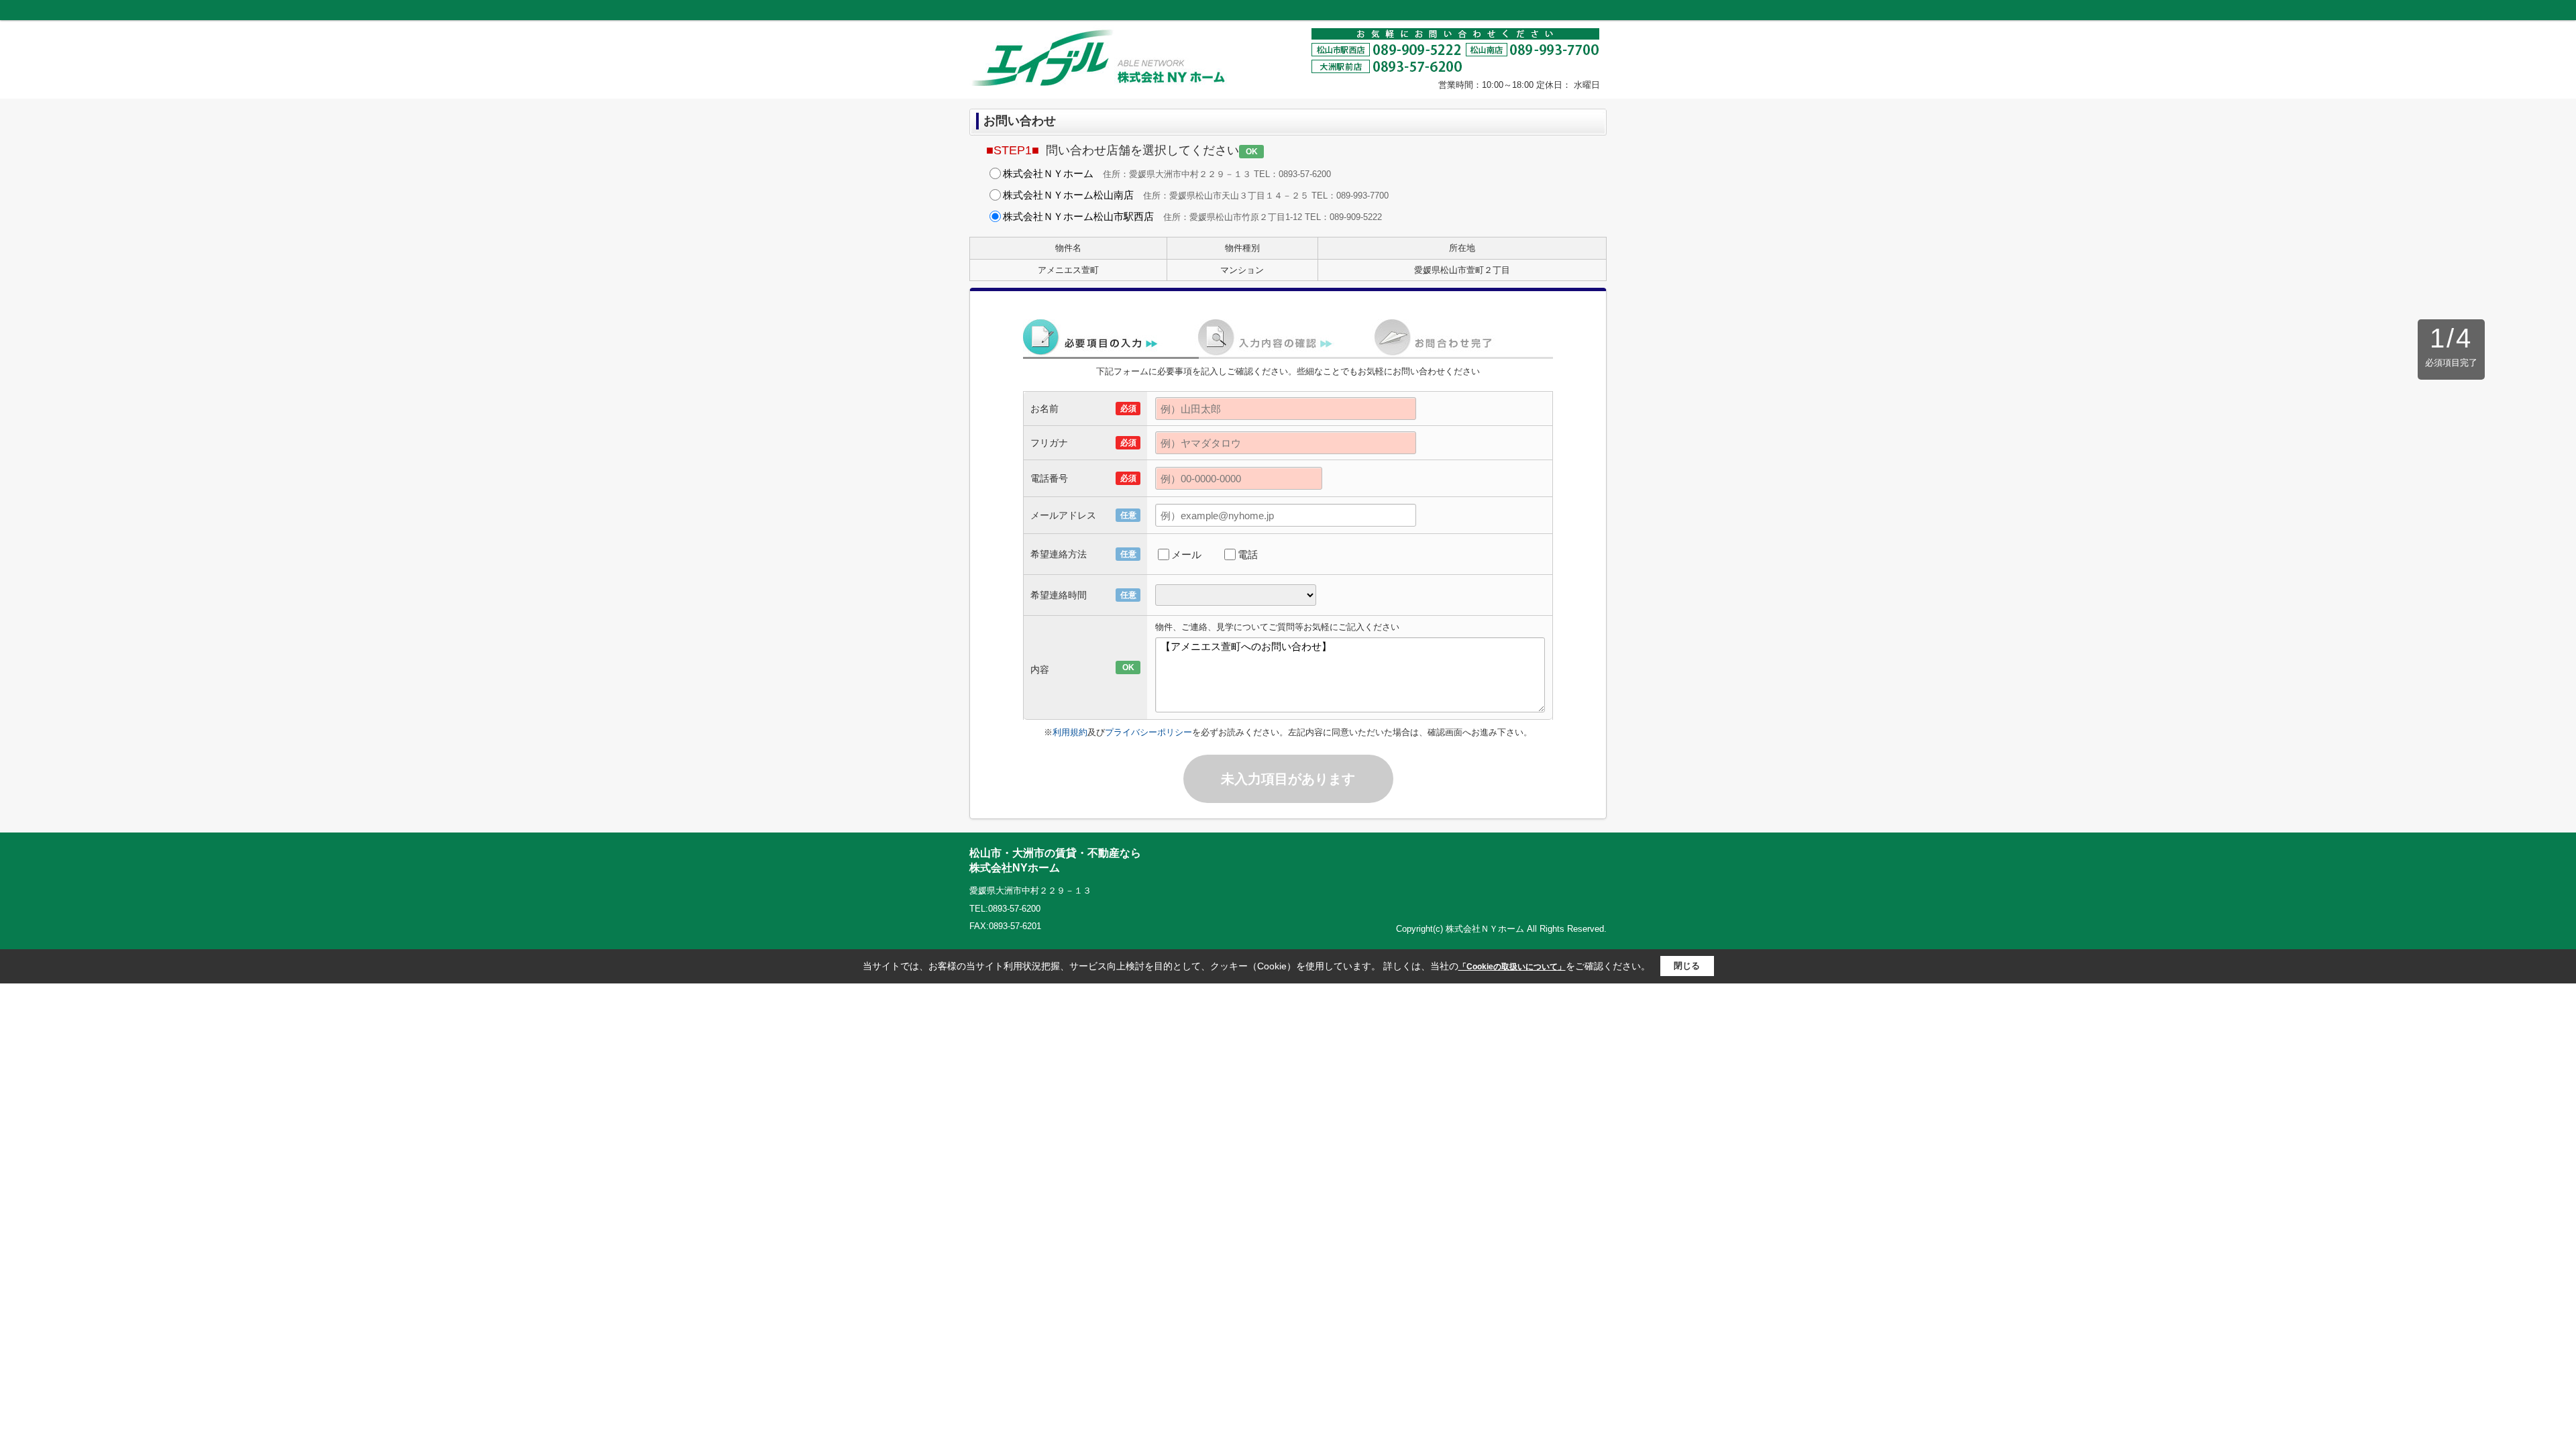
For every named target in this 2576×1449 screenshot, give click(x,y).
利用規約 (1070, 732)
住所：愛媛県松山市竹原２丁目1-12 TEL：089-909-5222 (1192, 216)
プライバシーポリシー (1148, 732)
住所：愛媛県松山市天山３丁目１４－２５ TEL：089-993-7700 (1196, 195)
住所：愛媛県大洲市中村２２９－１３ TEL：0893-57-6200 (1167, 173)
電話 (1248, 554)
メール (1186, 554)
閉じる (1687, 966)
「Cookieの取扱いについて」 (1512, 967)
